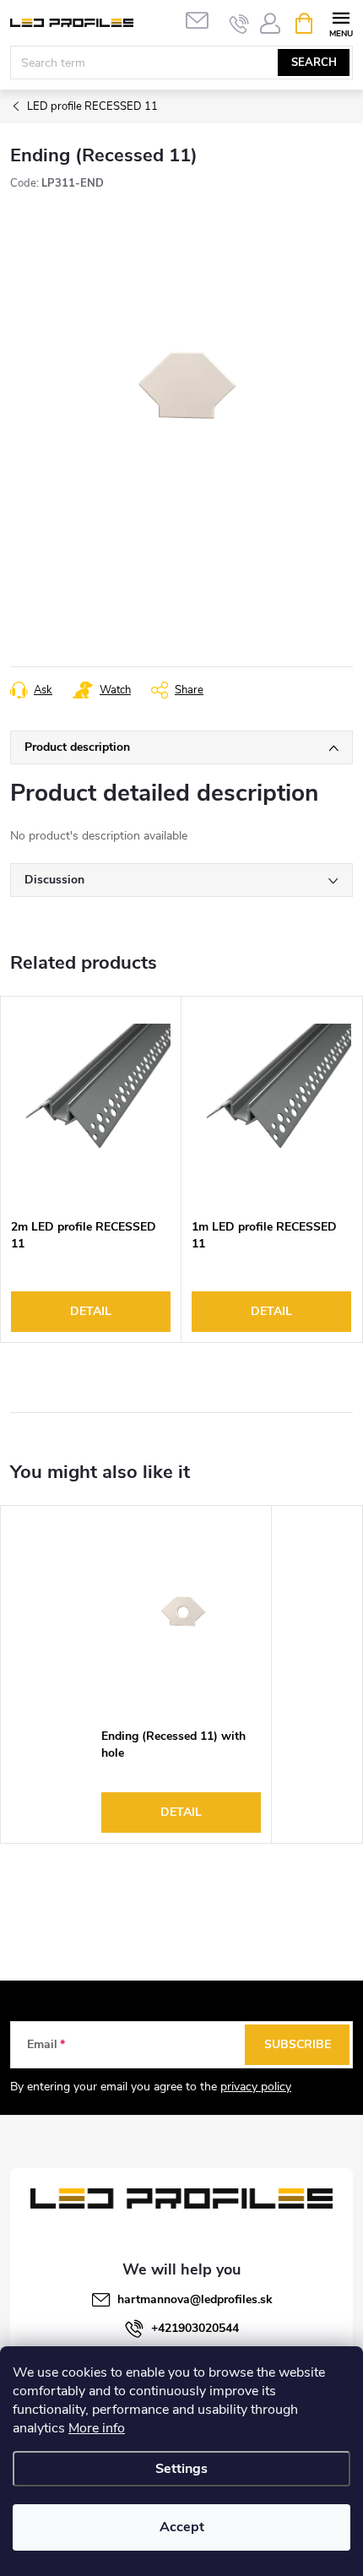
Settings (181, 2469)
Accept (182, 2527)
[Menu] (341, 22)
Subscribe (298, 2044)
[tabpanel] (91, 1169)
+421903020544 (195, 2328)
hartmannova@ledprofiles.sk (195, 2299)
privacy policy (256, 2087)
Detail (91, 1311)
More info (97, 2428)
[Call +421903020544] (239, 24)
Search (314, 62)
